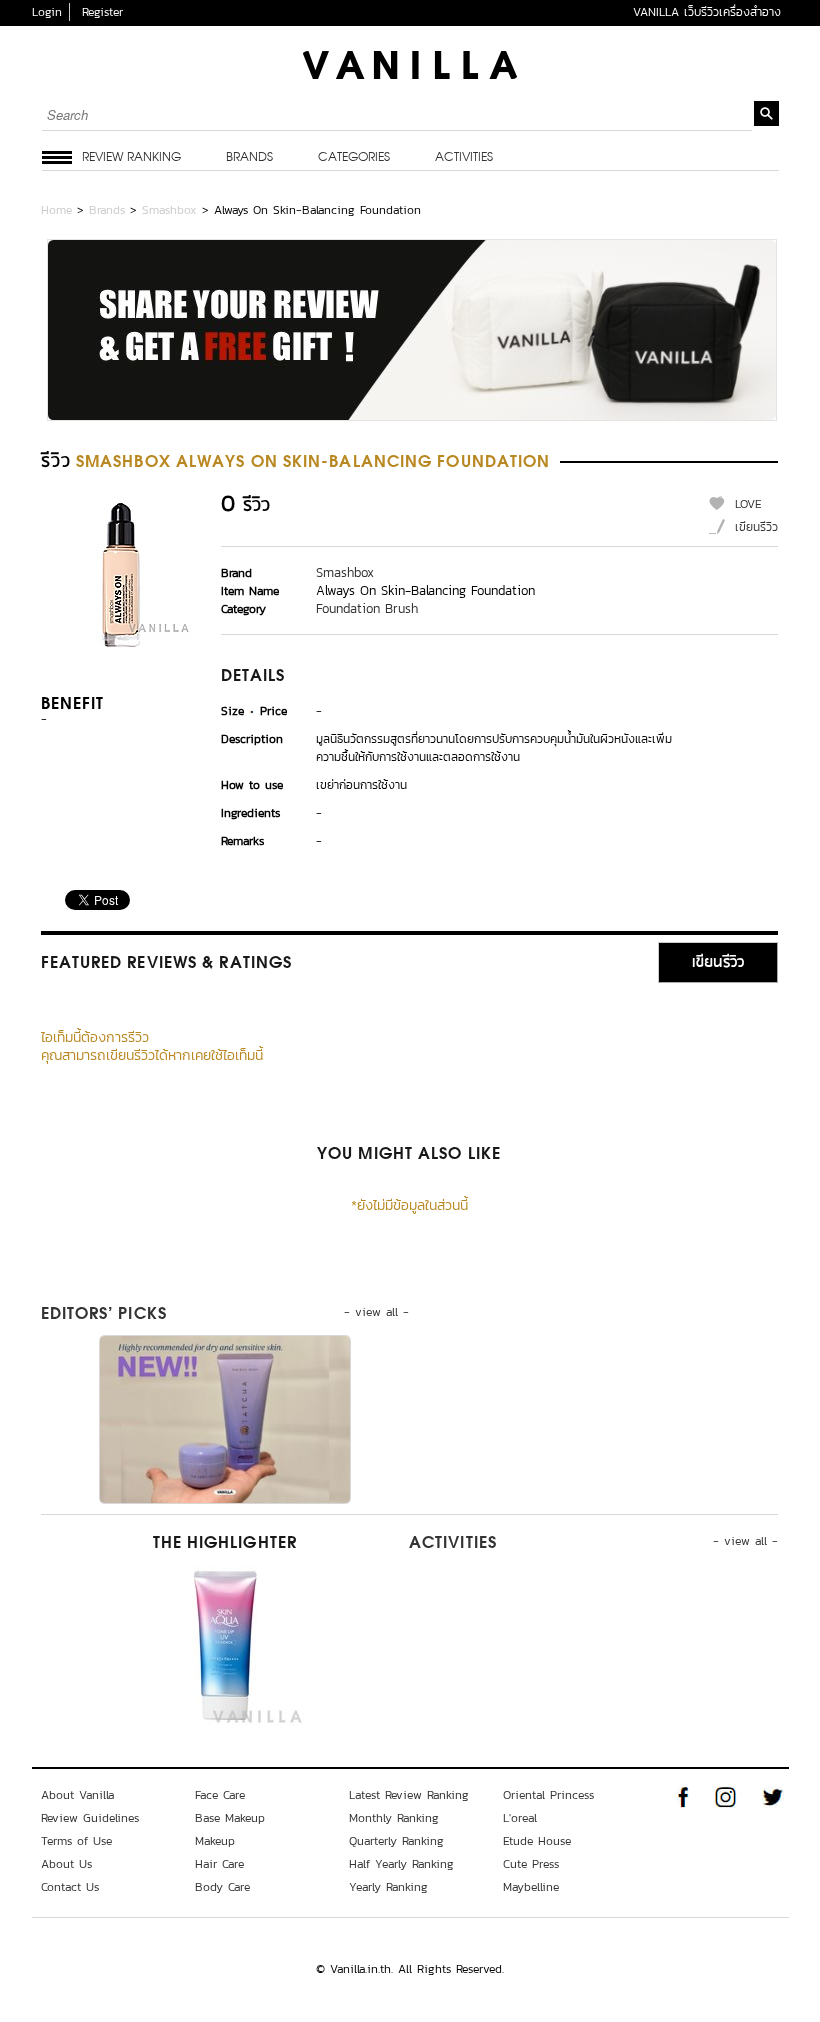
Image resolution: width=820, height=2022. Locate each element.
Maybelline (531, 1887)
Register (102, 12)
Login (47, 12)
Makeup (215, 1841)
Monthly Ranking (394, 1818)
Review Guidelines (90, 1818)
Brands (249, 158)
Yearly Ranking (388, 1887)
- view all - (376, 1312)
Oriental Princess (548, 1795)
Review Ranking (131, 158)
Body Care (222, 1887)
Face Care (220, 1795)
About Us (66, 1864)
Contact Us (70, 1887)
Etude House (537, 1841)
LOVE (748, 504)
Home (56, 210)
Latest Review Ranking (409, 1795)
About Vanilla (77, 1795)
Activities (464, 158)
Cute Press (531, 1864)
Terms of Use (76, 1841)
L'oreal (520, 1818)
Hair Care (219, 1864)
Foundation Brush (367, 608)
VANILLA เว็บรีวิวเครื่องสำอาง (707, 12)
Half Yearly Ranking (401, 1864)
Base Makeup (230, 1818)
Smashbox (169, 210)
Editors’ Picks (104, 1315)
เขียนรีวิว (756, 527)
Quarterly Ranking (396, 1841)
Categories (354, 158)
